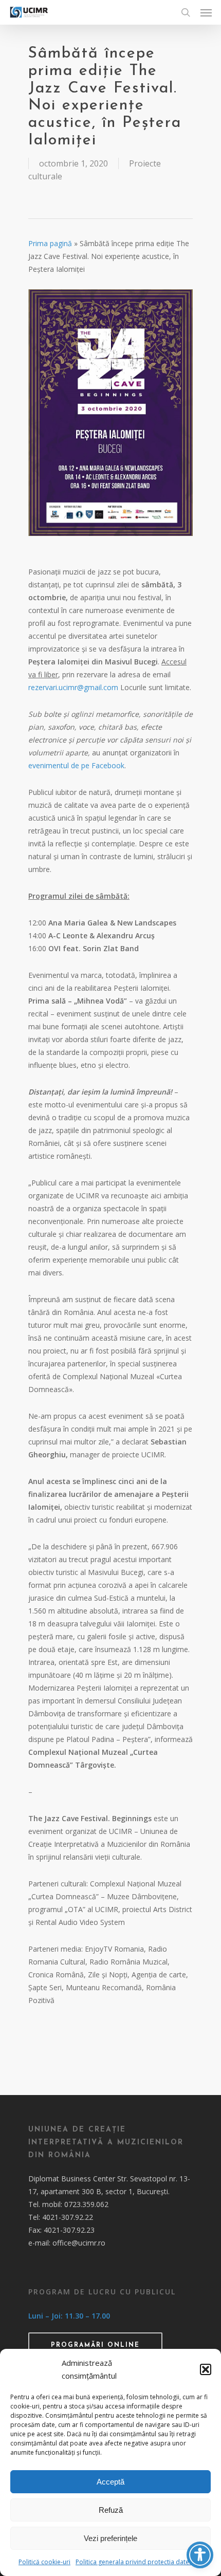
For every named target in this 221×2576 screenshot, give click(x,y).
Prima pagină (50, 243)
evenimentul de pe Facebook (76, 765)
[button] (206, 2369)
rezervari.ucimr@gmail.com (73, 687)
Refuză (111, 2510)
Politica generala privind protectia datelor (136, 2562)
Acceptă (110, 2482)
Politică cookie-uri (44, 2562)
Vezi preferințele (110, 2538)
